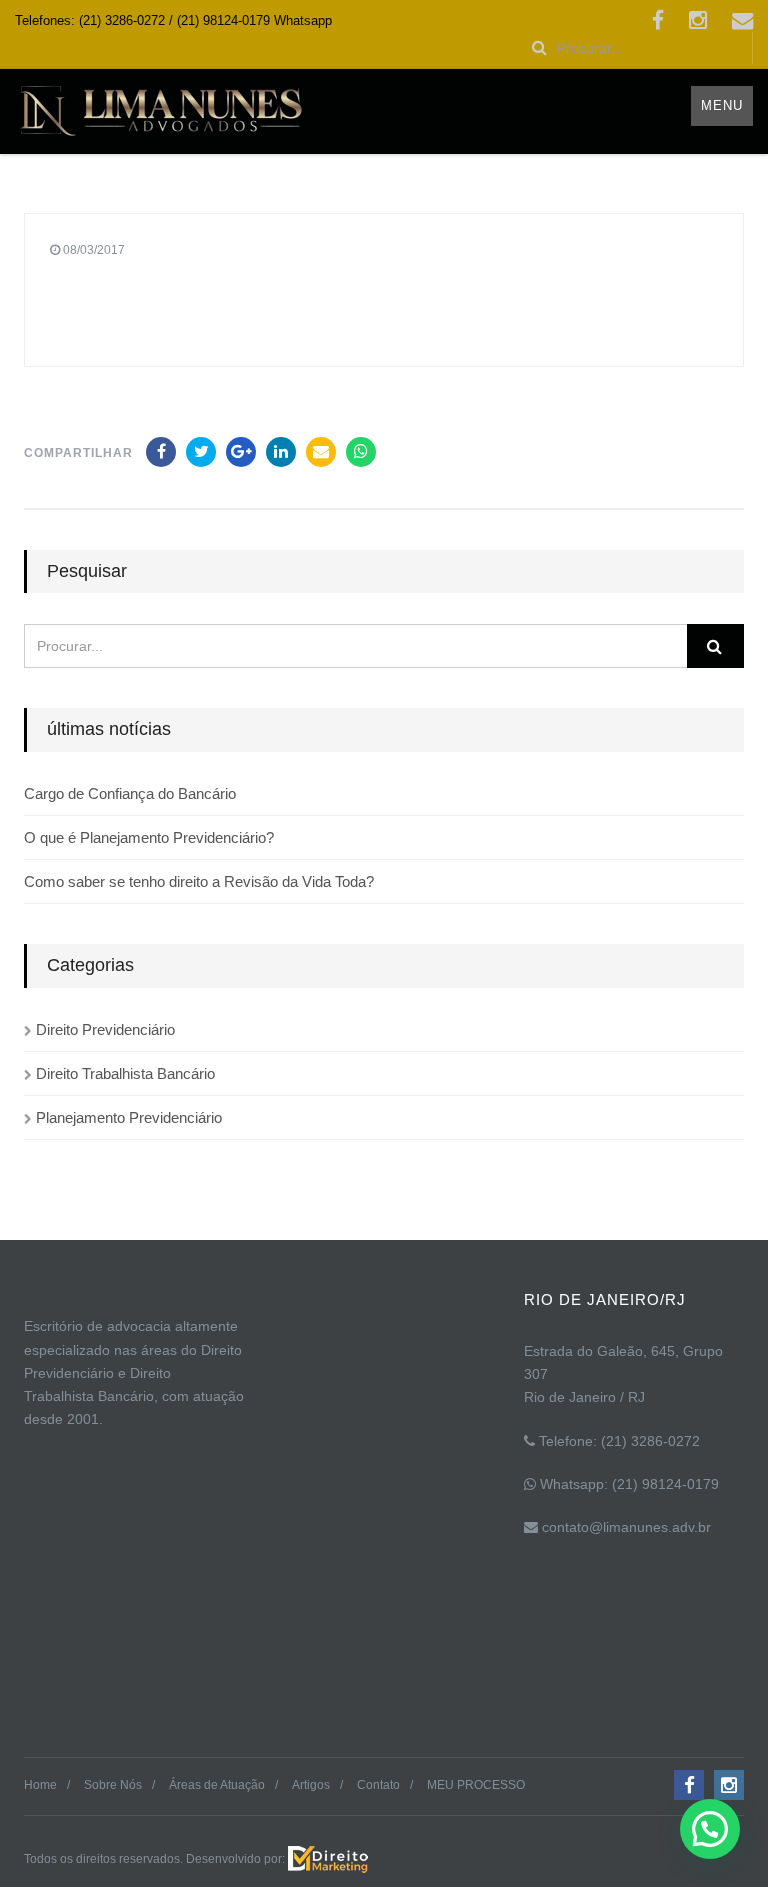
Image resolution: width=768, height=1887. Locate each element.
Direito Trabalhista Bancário (125, 1073)
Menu (722, 105)
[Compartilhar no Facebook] (161, 452)
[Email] (321, 452)
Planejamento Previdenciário (129, 1117)
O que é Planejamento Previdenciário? (149, 837)
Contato (378, 1785)
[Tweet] (201, 452)
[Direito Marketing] (328, 1858)
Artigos (311, 1785)
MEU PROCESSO (476, 1785)
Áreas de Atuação (217, 1785)
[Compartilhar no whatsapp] (361, 452)
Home (40, 1785)
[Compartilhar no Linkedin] (281, 452)
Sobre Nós (113, 1785)
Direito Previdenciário (105, 1029)
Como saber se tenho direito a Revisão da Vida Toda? (199, 881)
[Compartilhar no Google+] (241, 452)
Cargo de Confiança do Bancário (130, 793)
